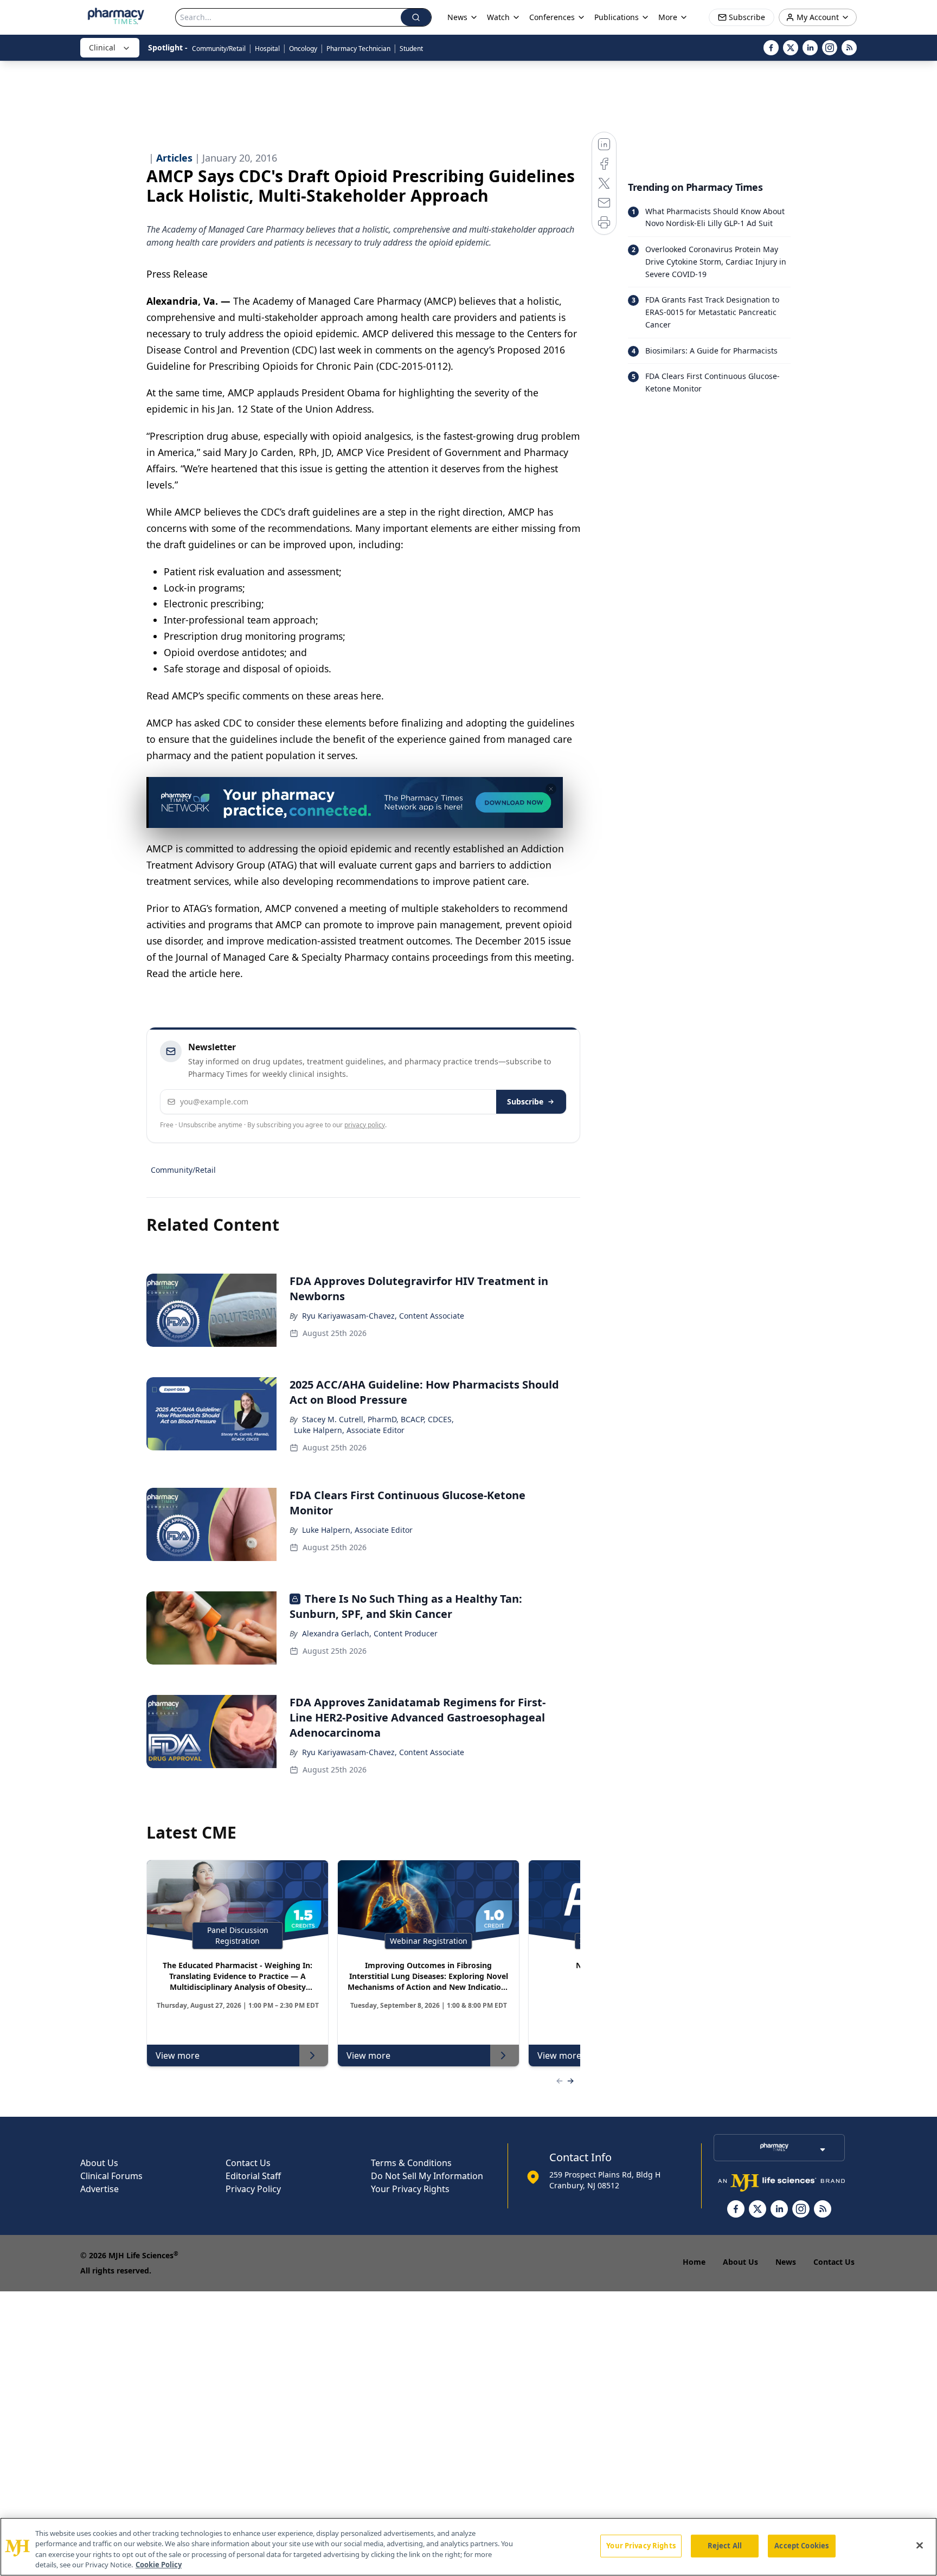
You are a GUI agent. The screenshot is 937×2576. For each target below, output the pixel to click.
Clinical (102, 47)
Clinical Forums (111, 2176)
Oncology (303, 49)
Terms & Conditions (411, 2163)
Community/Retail (219, 49)
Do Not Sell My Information (427, 2176)
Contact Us (248, 2163)
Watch (498, 17)
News (786, 2262)
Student (411, 49)
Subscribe (525, 1101)
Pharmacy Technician (358, 49)
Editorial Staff (253, 2176)
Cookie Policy (159, 2565)
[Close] (920, 2545)
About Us (99, 2163)
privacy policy (365, 1125)
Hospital (267, 49)
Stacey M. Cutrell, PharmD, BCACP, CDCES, (378, 1419)
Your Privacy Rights (410, 2189)
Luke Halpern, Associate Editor (349, 1430)
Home (694, 2262)
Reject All (725, 2546)
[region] (468, 2547)
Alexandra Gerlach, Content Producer (370, 1633)
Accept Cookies (801, 2546)
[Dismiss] (551, 789)
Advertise (100, 2189)
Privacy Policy (253, 2189)
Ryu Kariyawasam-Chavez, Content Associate (383, 1316)
